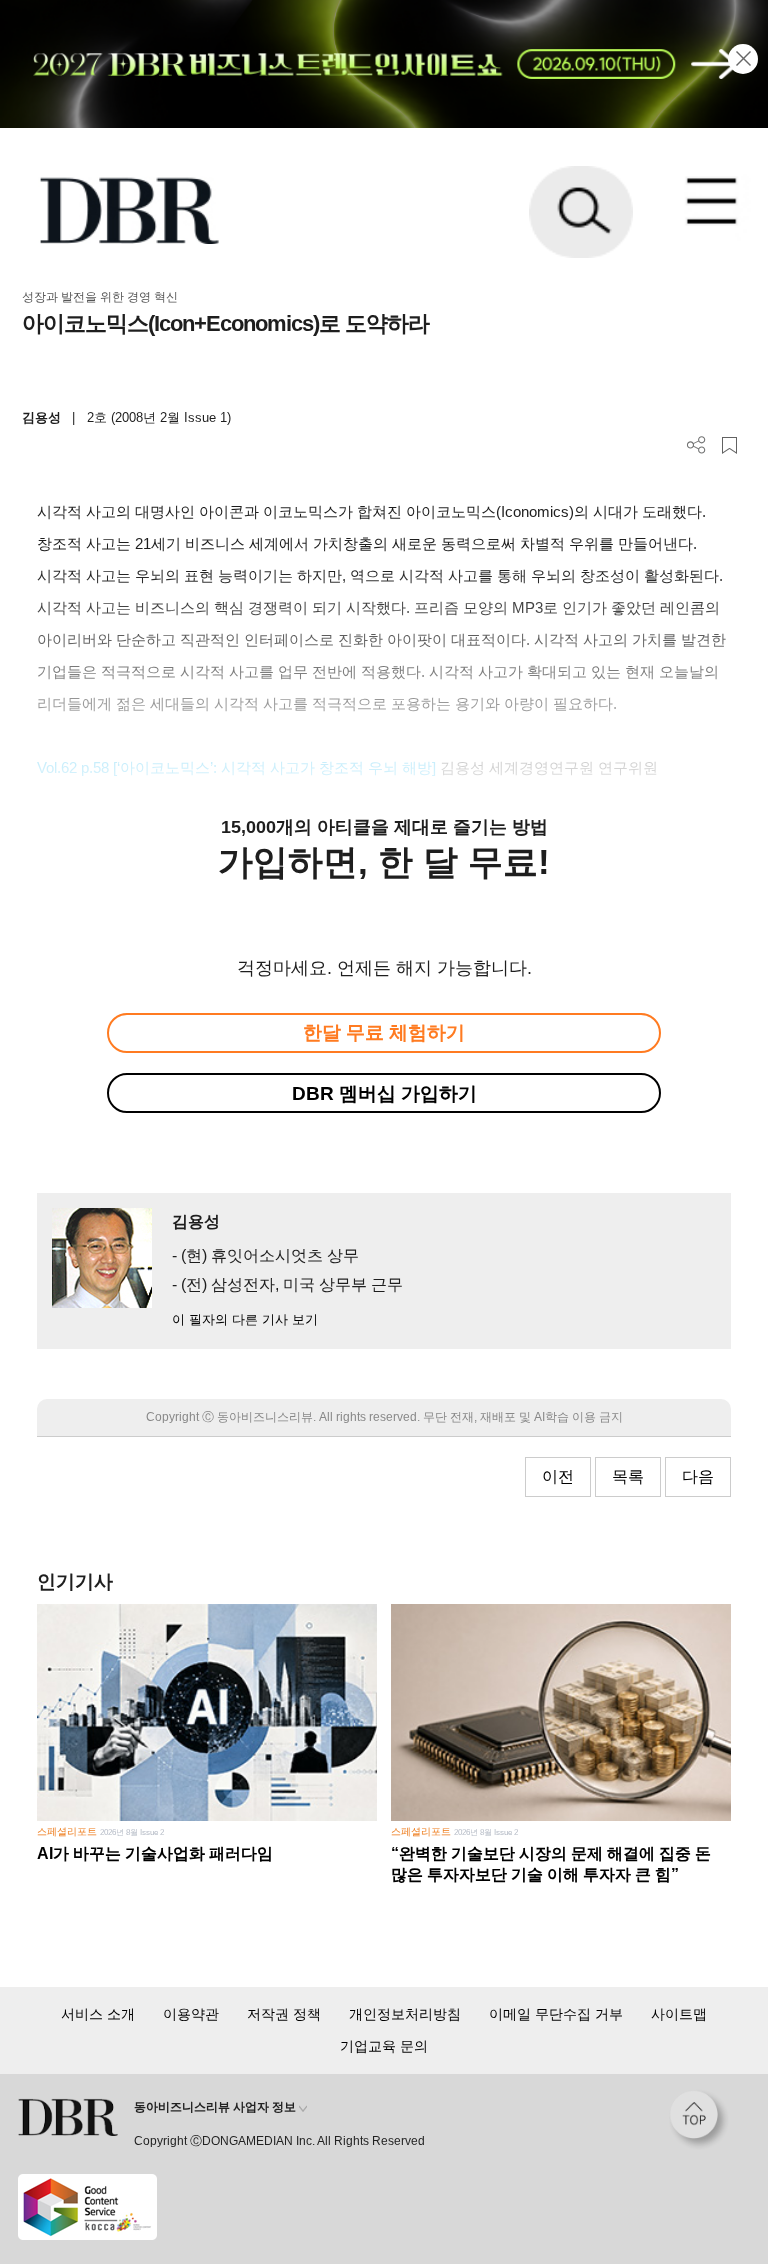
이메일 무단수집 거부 (556, 2014)
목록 (628, 1476)
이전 (558, 1476)
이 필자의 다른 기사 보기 (245, 1319)
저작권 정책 (284, 2014)
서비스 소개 (98, 2014)
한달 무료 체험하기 (384, 1032)
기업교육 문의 (384, 2046)
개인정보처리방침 (405, 2014)
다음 (698, 1476)
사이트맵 (679, 2014)
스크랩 (729, 445)
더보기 (696, 445)
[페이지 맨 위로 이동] (699, 2120)
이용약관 (191, 2014)
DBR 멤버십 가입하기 (384, 1093)
